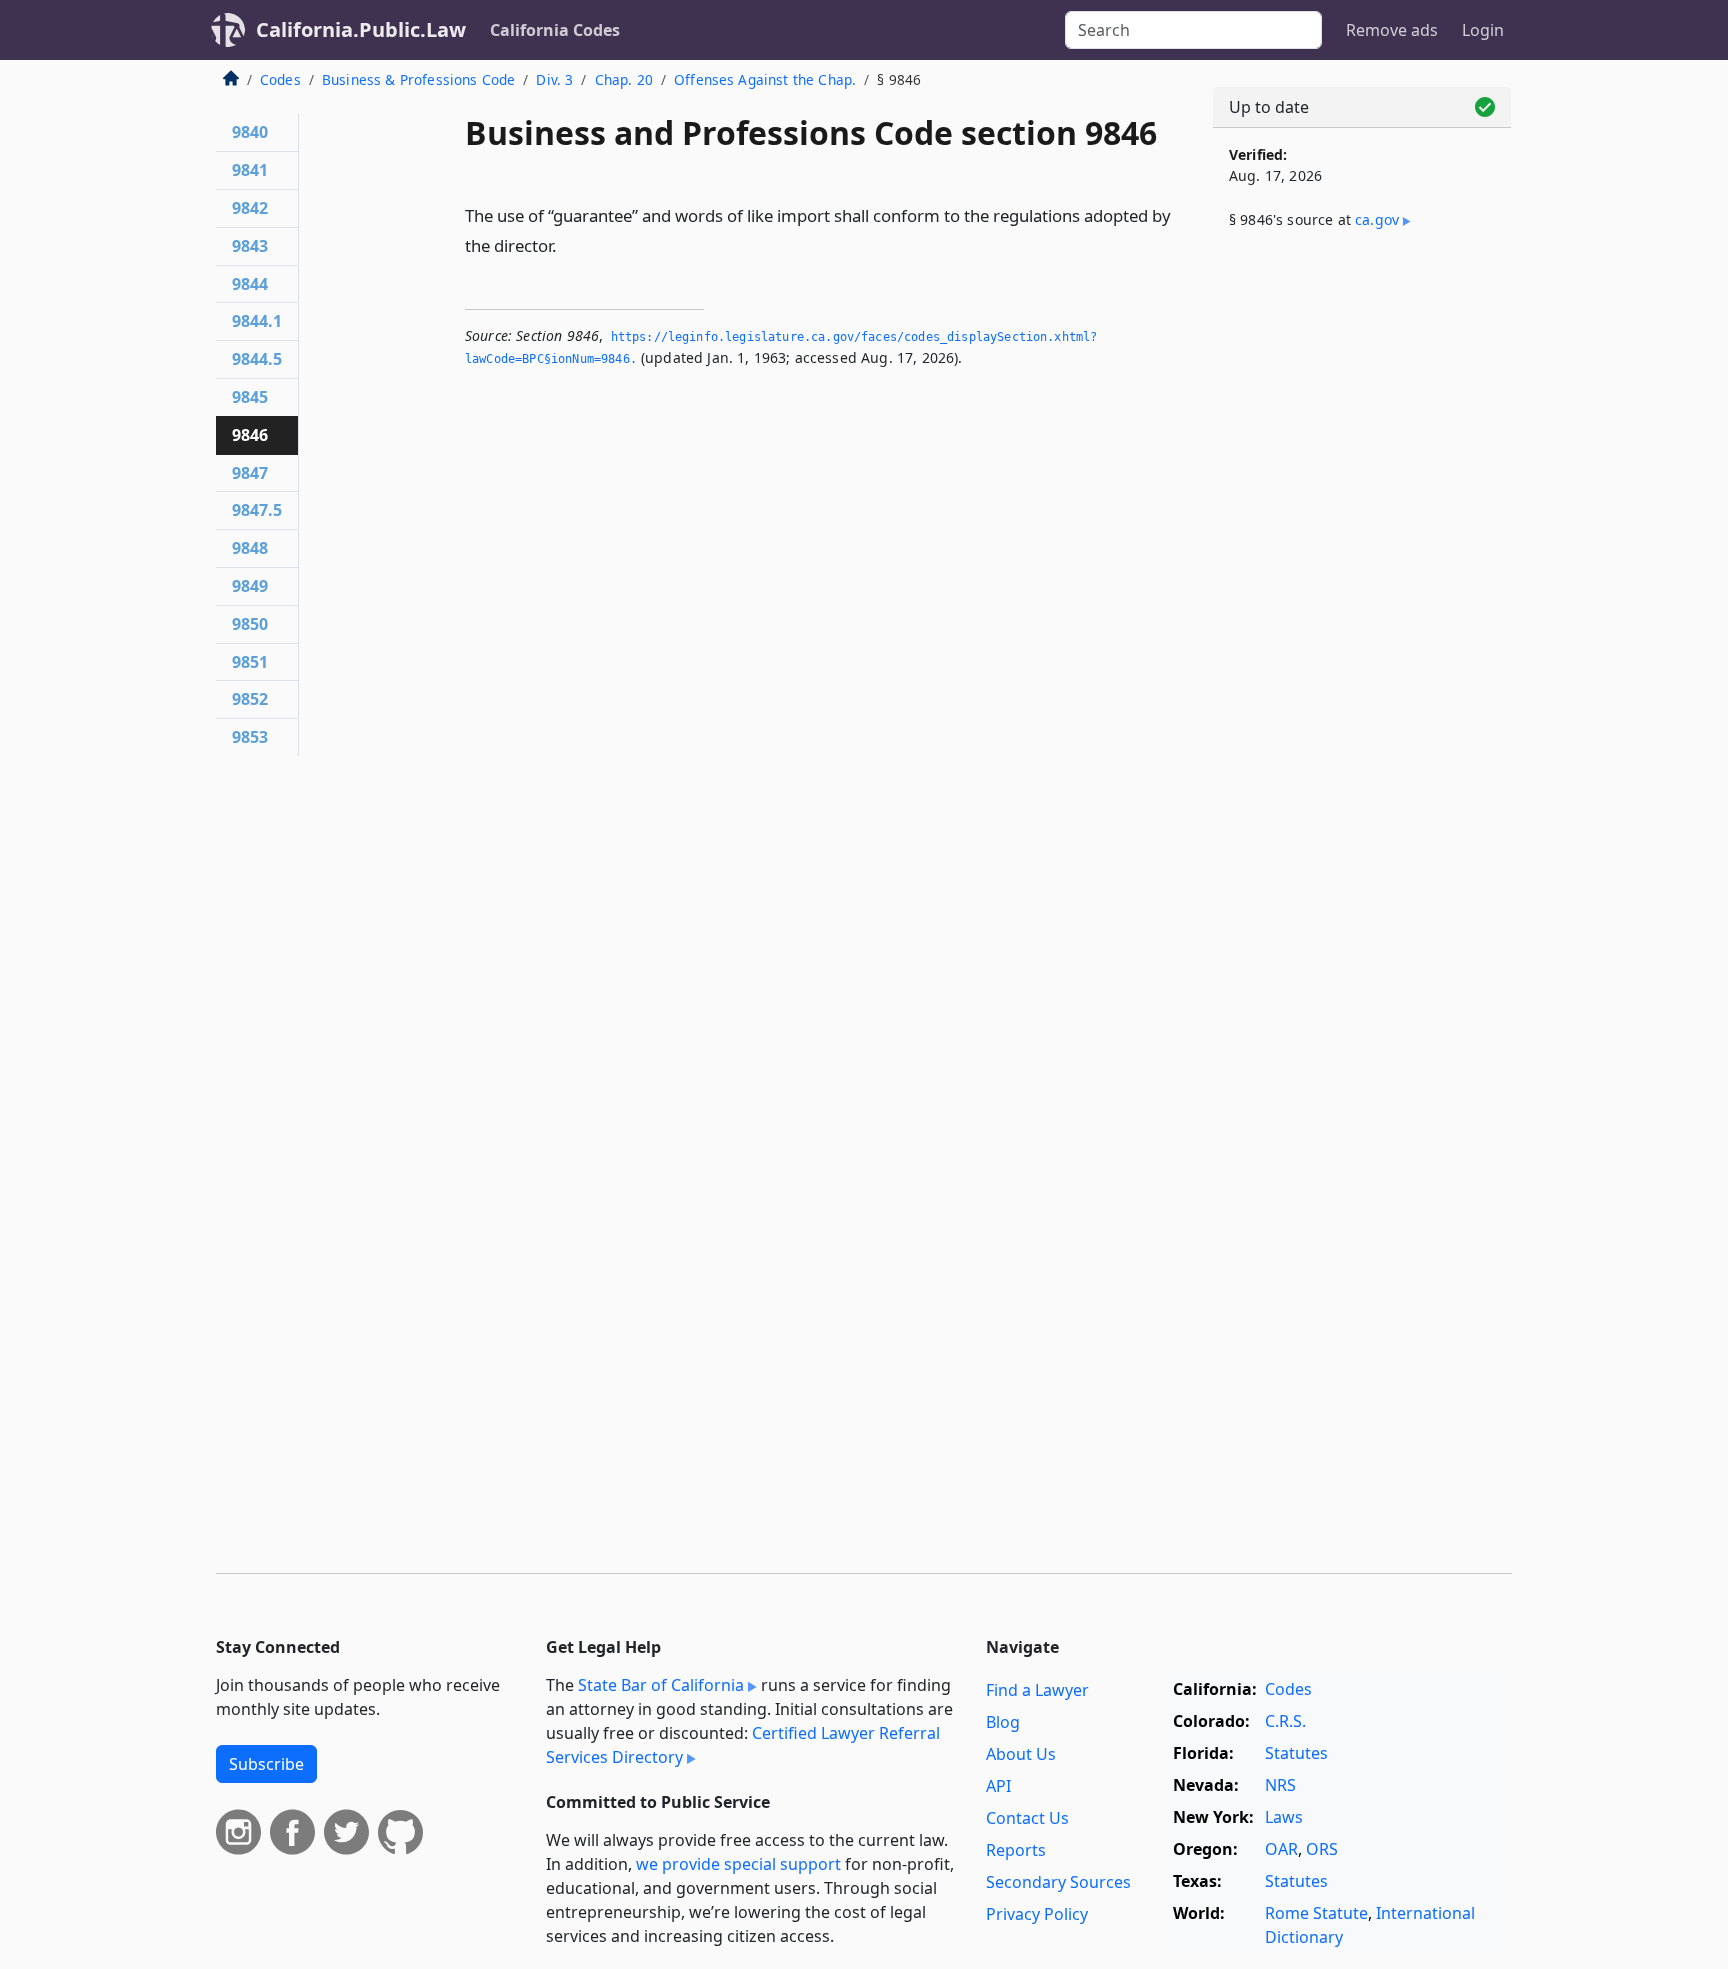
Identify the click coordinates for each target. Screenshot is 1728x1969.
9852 (250, 699)
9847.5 (257, 510)
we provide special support (738, 1864)
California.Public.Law (361, 29)
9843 (250, 246)
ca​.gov (1377, 219)
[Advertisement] (1362, 577)
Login (1483, 30)
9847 (250, 473)
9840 (250, 132)
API (998, 1786)
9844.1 (257, 321)
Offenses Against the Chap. (765, 79)
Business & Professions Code (418, 79)
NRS (1280, 1785)
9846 (250, 435)
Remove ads (1392, 30)
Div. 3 (554, 79)
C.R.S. (1285, 1721)
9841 (250, 170)
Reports (1016, 1850)
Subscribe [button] (266, 1764)
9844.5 (257, 359)
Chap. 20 (624, 79)
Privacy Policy (1037, 1914)
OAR (1281, 1849)
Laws (1284, 1817)
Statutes (1296, 1753)
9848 (250, 548)
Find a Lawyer (1037, 1690)
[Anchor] (568, 244)
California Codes (555, 30)
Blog (1003, 1722)
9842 (250, 208)
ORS (1322, 1849)
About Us (1021, 1754)
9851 (250, 662)
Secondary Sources (1058, 1882)
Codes (280, 79)
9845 (250, 397)
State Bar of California (661, 1685)
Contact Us (1027, 1818)
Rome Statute (1316, 1913)
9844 (250, 284)
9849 (250, 586)
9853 (250, 737)
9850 (250, 624)
